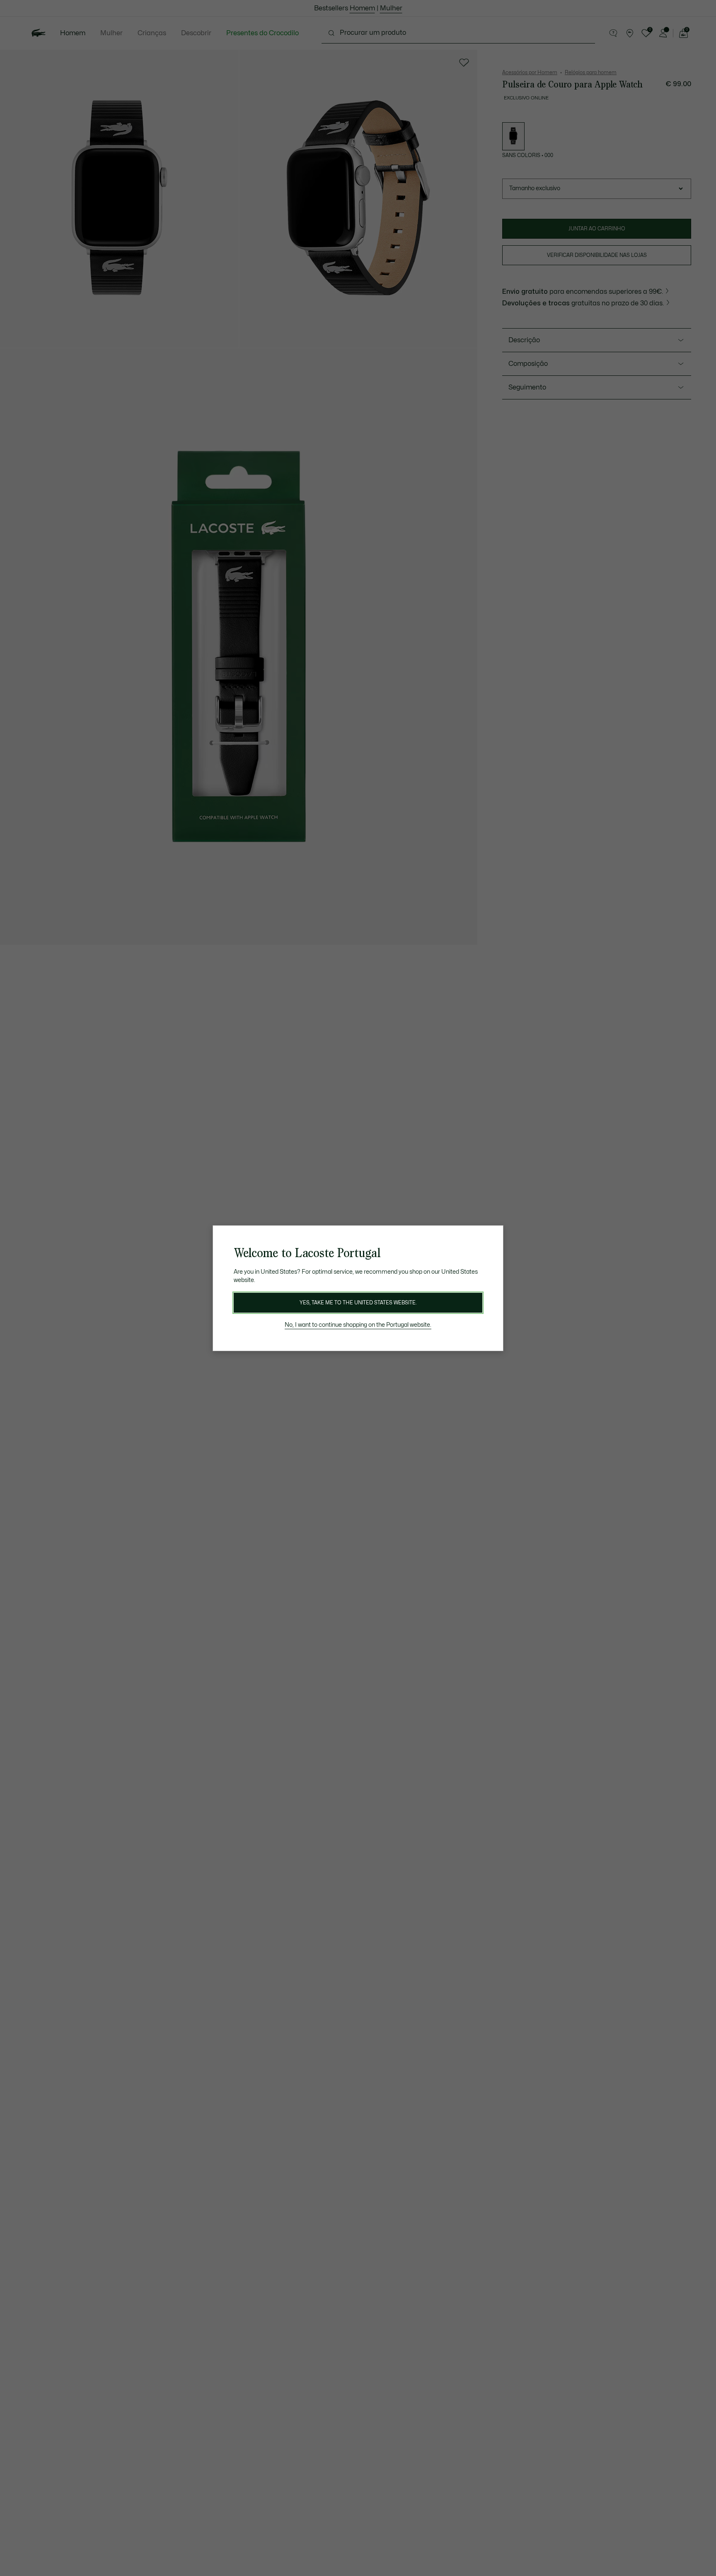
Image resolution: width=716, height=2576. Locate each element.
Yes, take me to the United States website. (358, 1303)
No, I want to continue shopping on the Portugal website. (358, 1325)
